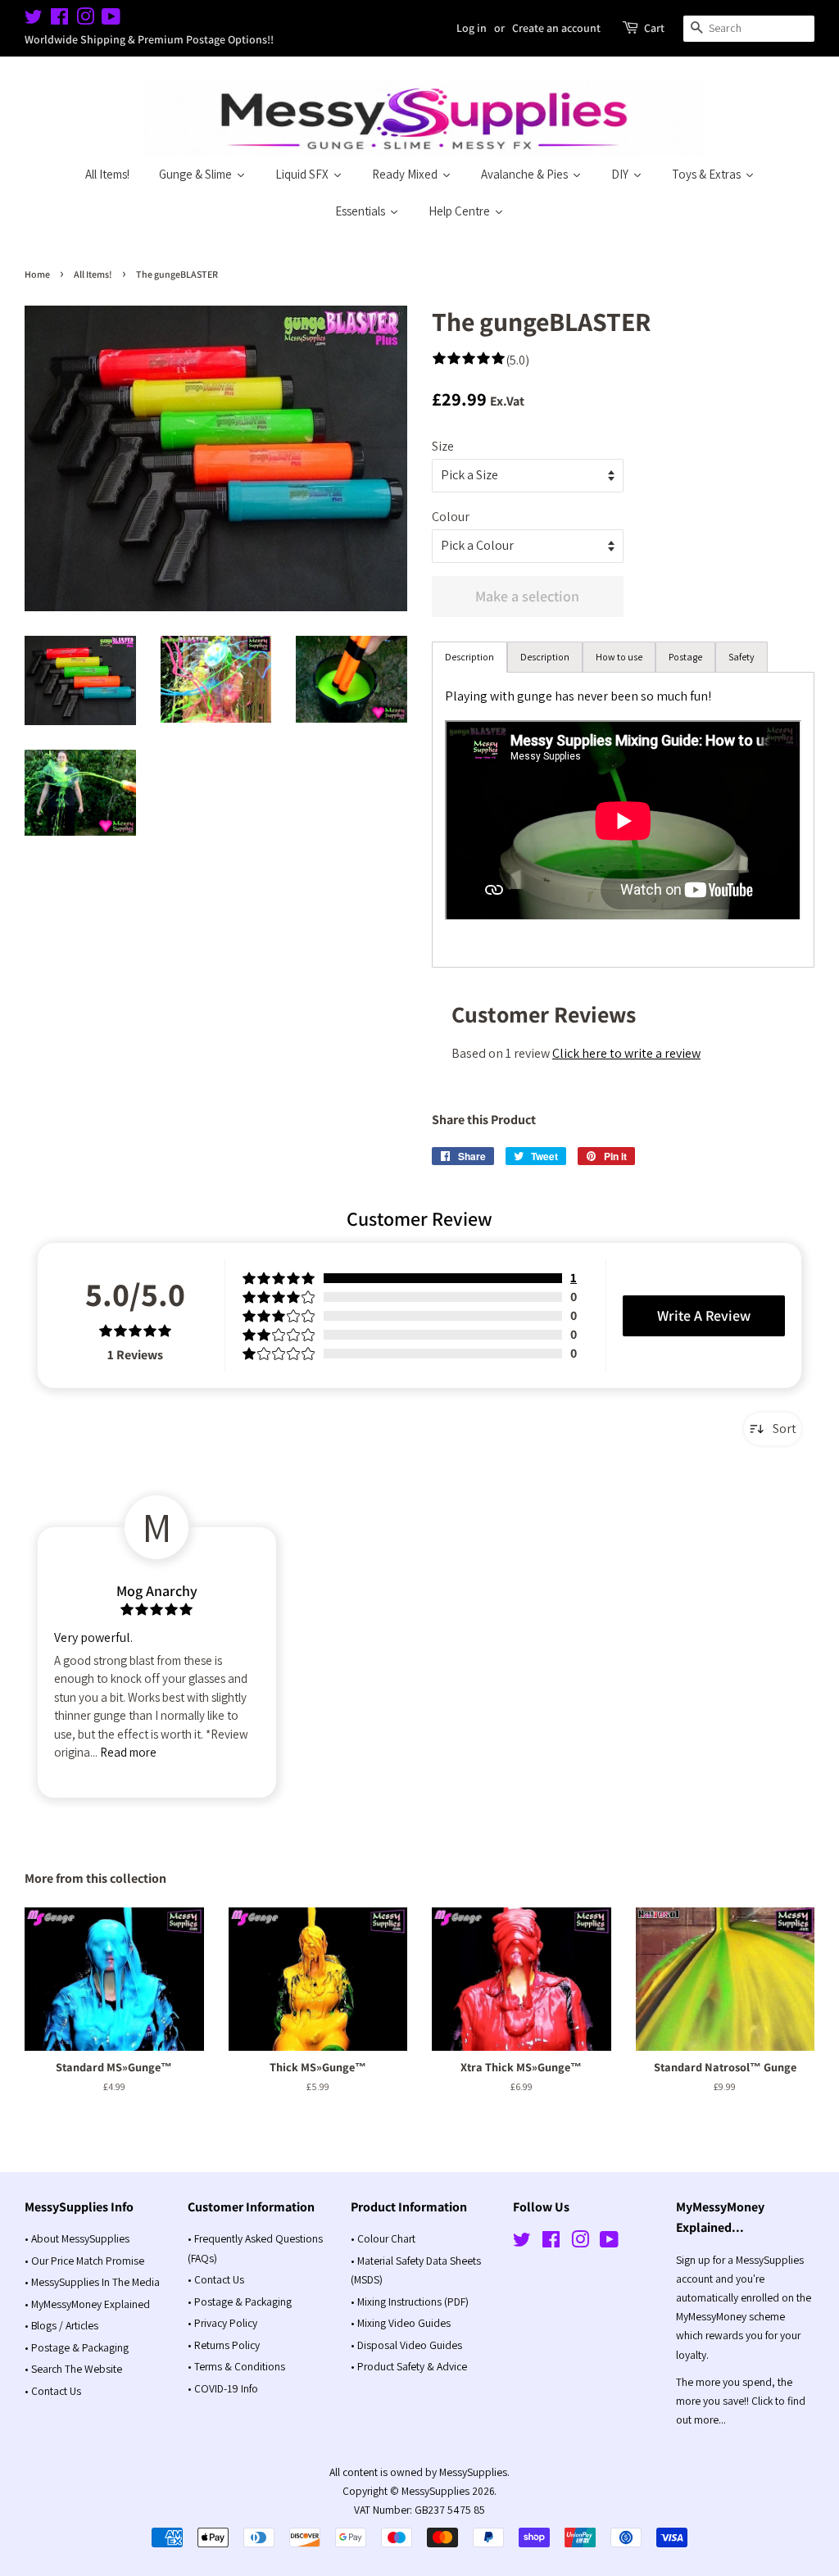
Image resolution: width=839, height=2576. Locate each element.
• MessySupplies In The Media (92, 2282)
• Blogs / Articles (61, 2325)
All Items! (93, 274)
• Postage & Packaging (77, 2347)
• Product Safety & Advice (409, 2366)
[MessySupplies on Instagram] (85, 20)
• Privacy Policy (222, 2323)
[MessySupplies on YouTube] (111, 20)
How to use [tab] (619, 657)
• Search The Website (73, 2369)
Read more (128, 1752)
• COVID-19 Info (223, 2388)
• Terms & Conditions (236, 2366)
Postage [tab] (685, 657)
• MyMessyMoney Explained (87, 2304)
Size (443, 446)
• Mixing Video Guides (401, 2323)
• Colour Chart (383, 2238)
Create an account (556, 28)
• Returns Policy (224, 2345)
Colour (451, 517)
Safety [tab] (741, 657)
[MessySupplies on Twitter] (34, 20)
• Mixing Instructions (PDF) (410, 2302)
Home (37, 274)
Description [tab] (469, 657)
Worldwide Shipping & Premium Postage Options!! (149, 39)
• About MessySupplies (77, 2238)
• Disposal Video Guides (406, 2345)
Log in (472, 28)
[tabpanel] (623, 820)
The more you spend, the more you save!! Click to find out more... (741, 2401)
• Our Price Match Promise (84, 2261)
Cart (654, 28)
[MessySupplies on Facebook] (59, 20)
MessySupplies (435, 2491)
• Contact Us (53, 2391)
